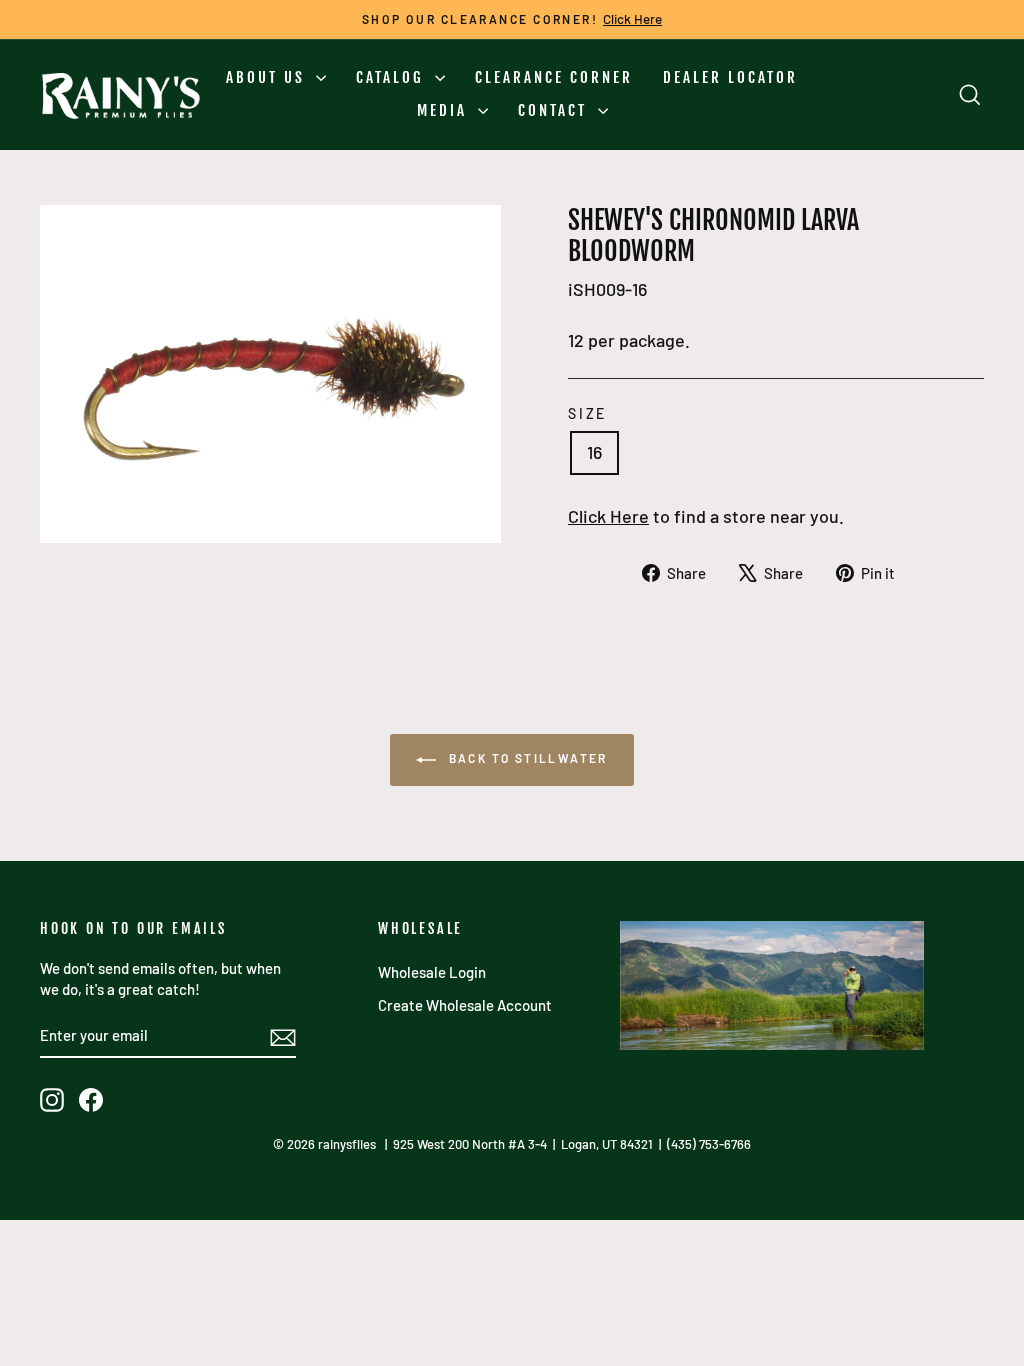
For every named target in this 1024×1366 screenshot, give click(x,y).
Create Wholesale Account (465, 1005)
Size (587, 413)
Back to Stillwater (526, 758)
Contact (555, 110)
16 (594, 452)
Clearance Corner (554, 77)
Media (445, 110)
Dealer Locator (730, 77)
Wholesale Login (432, 972)
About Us (268, 77)
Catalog (393, 77)
